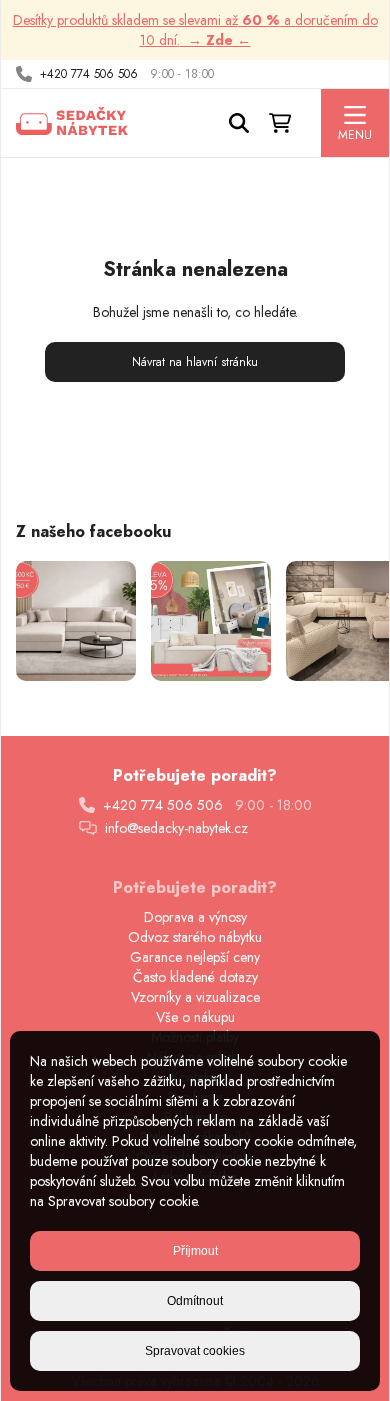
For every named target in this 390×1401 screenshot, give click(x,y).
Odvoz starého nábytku (195, 937)
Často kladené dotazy (195, 977)
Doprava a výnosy (195, 917)
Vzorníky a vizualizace (195, 997)
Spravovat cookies (195, 1351)
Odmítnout (195, 1301)
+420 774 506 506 (89, 74)
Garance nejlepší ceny (195, 957)
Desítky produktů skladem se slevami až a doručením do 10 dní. (195, 30)
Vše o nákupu (195, 1017)
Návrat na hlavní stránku (195, 362)
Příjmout (195, 1251)
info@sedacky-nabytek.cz (176, 828)
